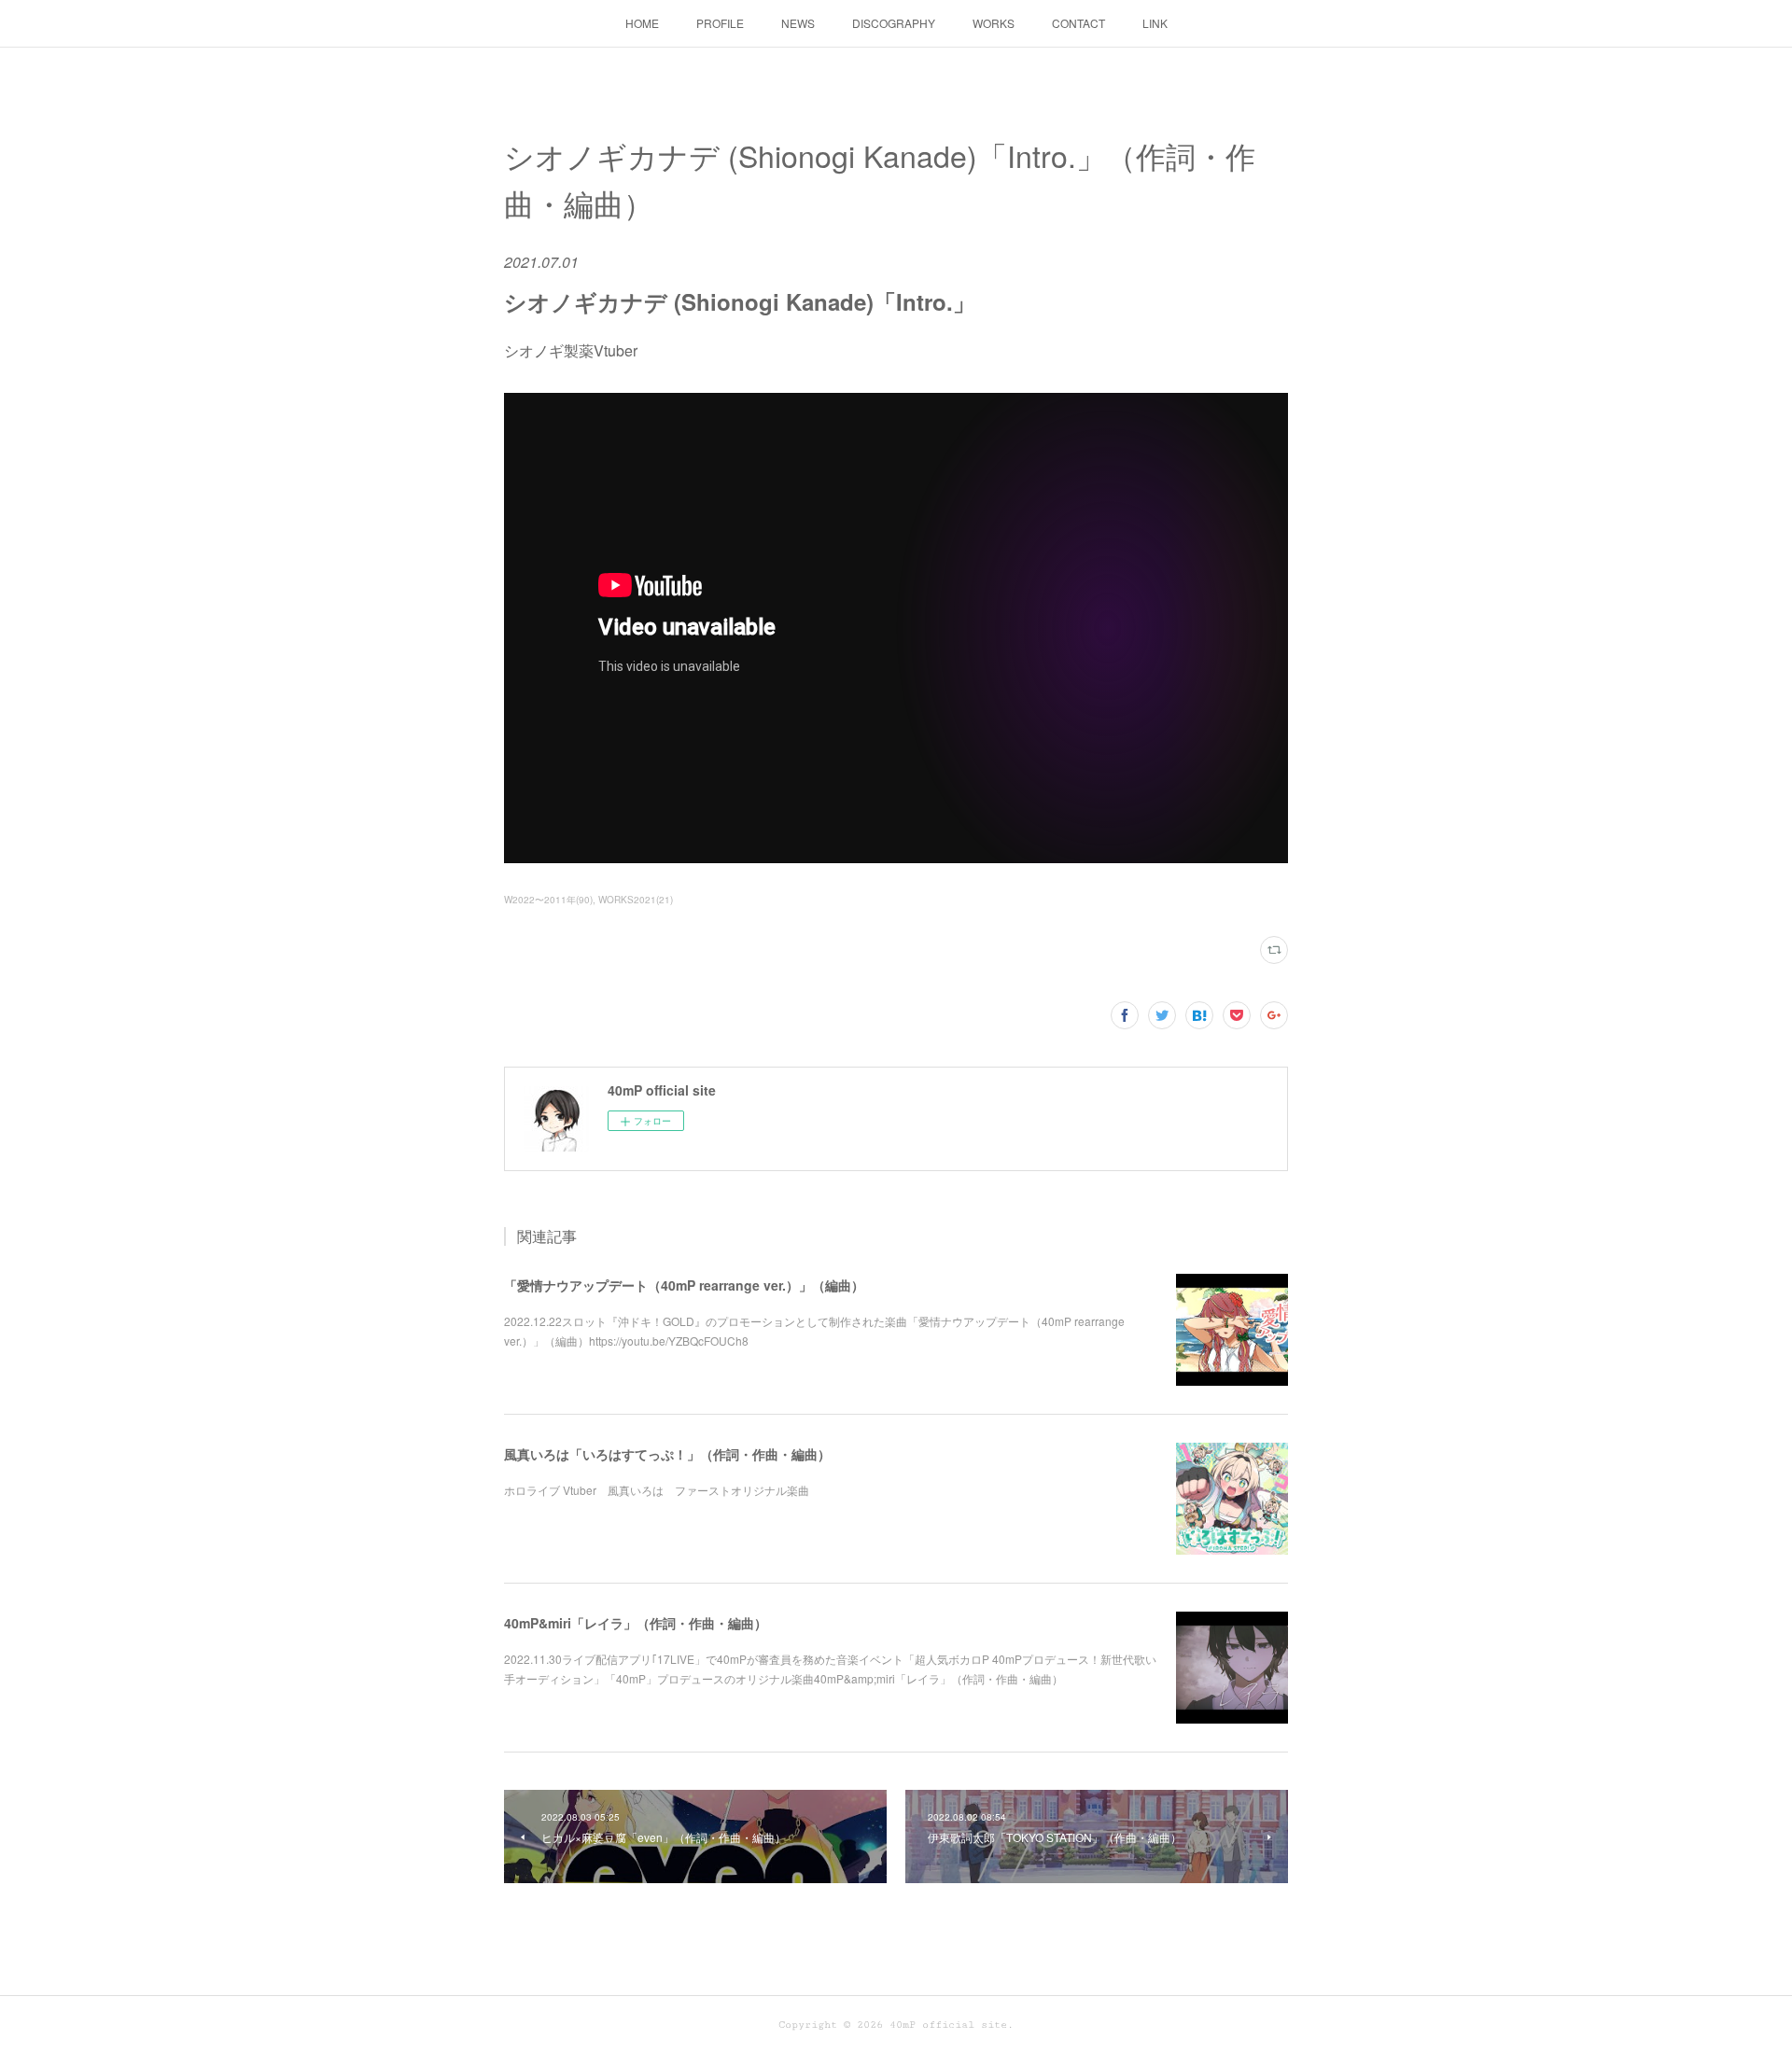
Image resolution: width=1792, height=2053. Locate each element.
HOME (642, 23)
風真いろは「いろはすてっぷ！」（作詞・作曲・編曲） (667, 1454)
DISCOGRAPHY (894, 23)
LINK (1155, 23)
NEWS (798, 23)
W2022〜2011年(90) (548, 900)
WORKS (994, 23)
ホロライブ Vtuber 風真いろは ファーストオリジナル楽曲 (657, 1490)
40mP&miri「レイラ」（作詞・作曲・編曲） (636, 1623)
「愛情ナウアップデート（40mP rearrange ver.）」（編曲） (684, 1285)
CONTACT (1078, 23)
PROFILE (720, 23)
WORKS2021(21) (636, 900)
